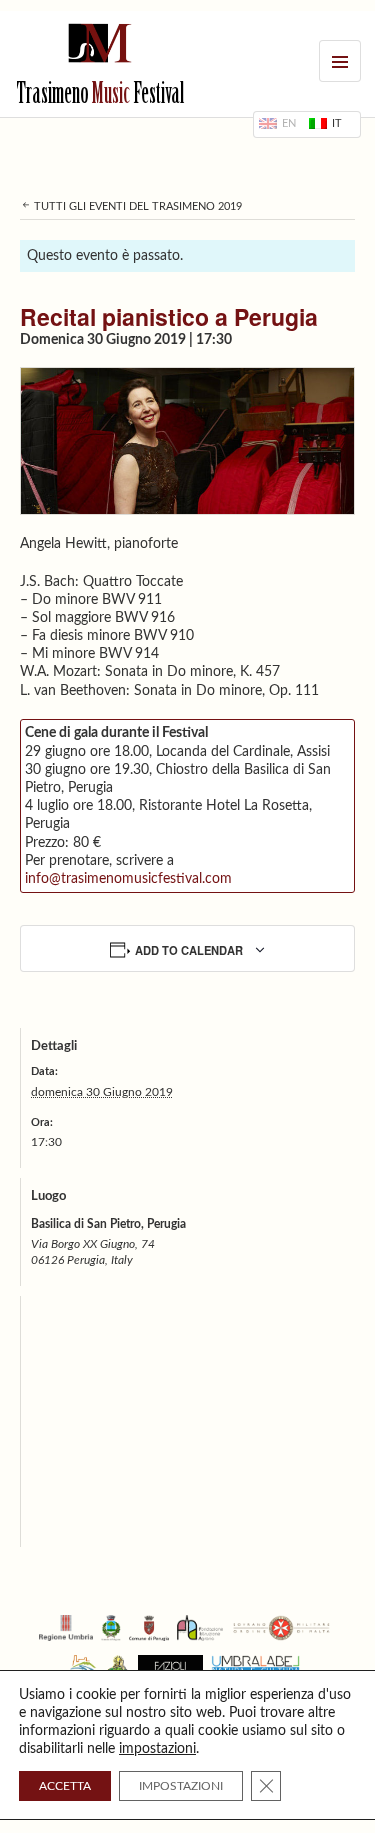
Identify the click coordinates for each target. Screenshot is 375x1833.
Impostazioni (181, 1786)
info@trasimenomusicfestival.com (128, 879)
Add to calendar (189, 950)
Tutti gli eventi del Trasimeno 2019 (136, 206)
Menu (340, 61)
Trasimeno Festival (100, 96)
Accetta (65, 1786)
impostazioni (157, 1749)
